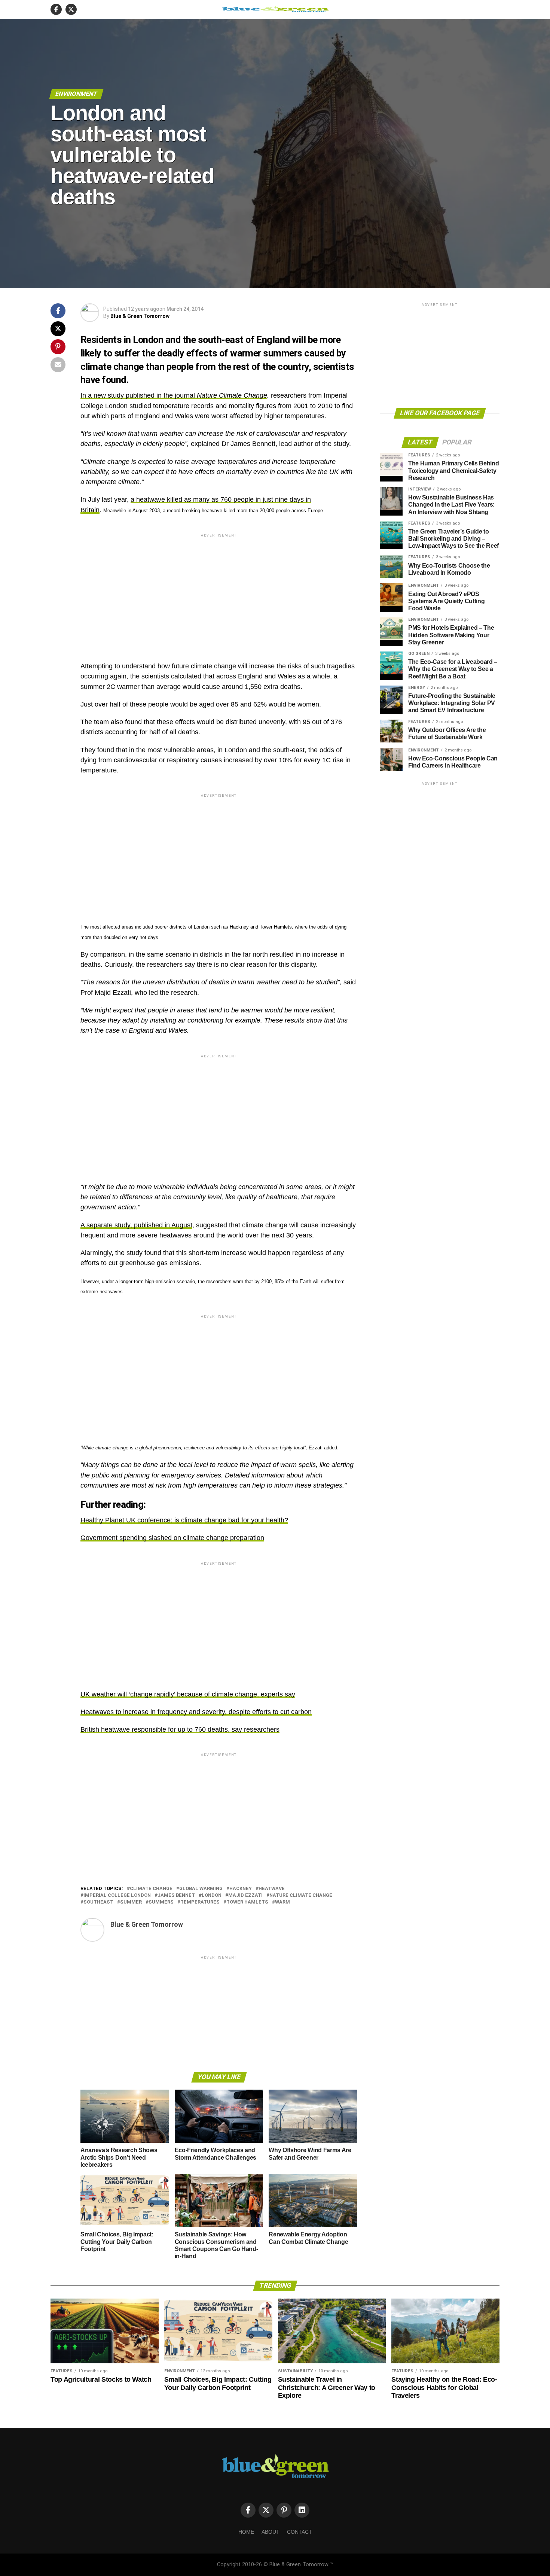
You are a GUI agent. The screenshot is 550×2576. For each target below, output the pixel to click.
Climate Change (151, 1889)
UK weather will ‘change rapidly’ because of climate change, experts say (188, 1694)
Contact (300, 2532)
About (271, 2532)
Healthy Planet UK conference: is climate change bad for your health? (184, 1520)
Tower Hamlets (247, 1902)
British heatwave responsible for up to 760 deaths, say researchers (180, 1729)
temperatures (200, 1902)
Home (246, 2532)
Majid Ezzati (245, 1895)
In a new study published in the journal (139, 395)
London (212, 1895)
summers (161, 1902)
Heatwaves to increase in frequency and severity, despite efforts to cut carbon (196, 1712)
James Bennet (176, 1895)
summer (131, 1902)
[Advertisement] (219, 591)
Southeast (98, 1902)
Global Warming (201, 1889)
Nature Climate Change (232, 395)
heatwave (272, 1889)
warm (282, 1902)
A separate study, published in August (136, 1225)
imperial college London (117, 1895)
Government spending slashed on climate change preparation (172, 1538)
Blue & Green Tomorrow (140, 316)
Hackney (241, 1889)
